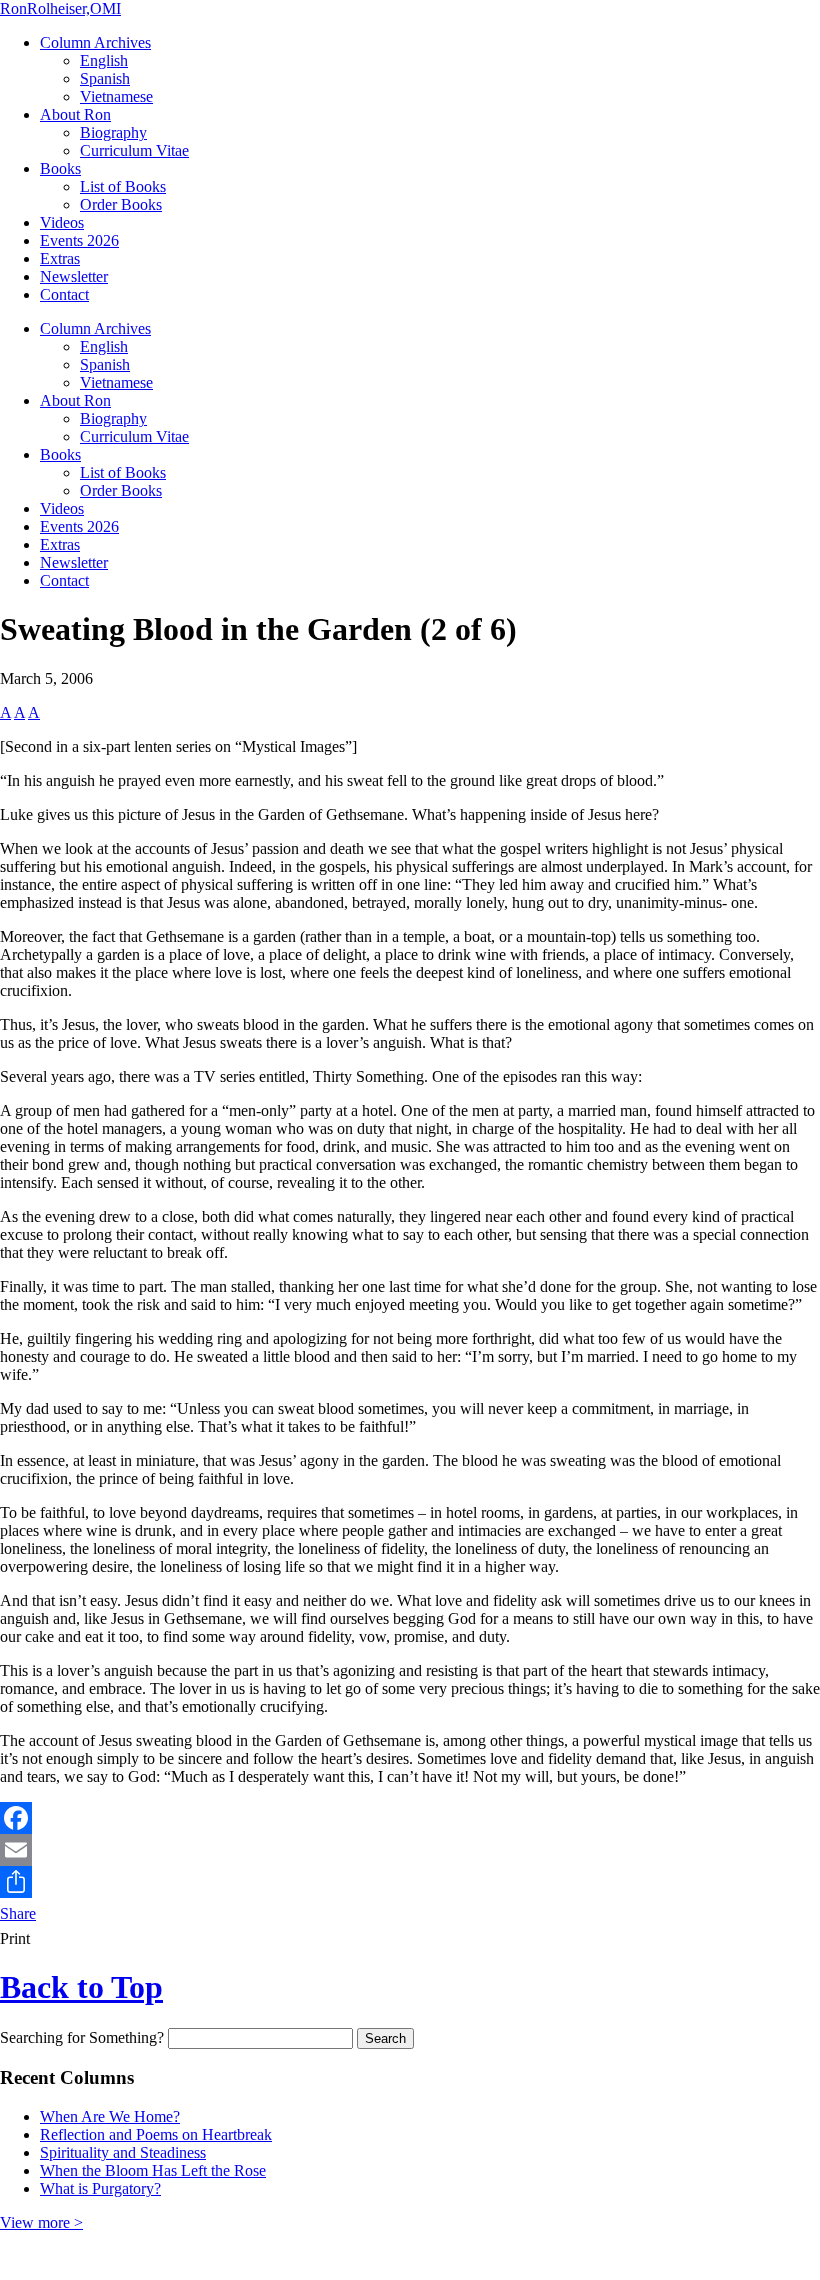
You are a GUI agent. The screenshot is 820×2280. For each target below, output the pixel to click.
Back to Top (81, 1987)
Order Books (121, 204)
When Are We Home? (110, 2116)
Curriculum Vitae (134, 150)
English (104, 60)
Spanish (105, 78)
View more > (41, 2222)
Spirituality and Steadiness (123, 2152)
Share (18, 1913)
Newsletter (74, 276)
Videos (62, 222)
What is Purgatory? (100, 2188)
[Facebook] (410, 1818)
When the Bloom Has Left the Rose (153, 2170)
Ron (60, 8)
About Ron (75, 114)
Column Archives (95, 42)
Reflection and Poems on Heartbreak (156, 2134)
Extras (60, 258)
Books (60, 168)
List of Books (123, 186)
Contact (64, 294)
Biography (113, 132)
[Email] (410, 1850)
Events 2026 (79, 240)
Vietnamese (116, 96)
